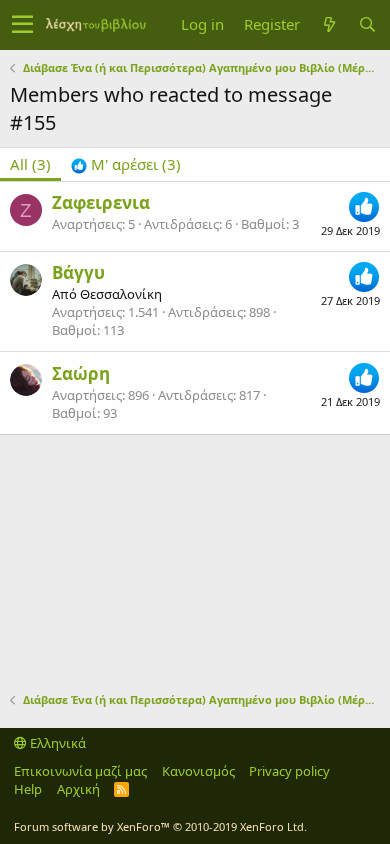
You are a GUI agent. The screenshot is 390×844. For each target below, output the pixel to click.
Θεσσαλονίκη (121, 294)
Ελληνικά (56, 743)
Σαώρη (81, 373)
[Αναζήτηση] (367, 24)
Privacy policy (289, 771)
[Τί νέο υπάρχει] (329, 24)
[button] (22, 25)
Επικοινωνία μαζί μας (80, 771)
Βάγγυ (78, 272)
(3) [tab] (30, 164)
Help (28, 789)
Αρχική (78, 789)
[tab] (126, 164)
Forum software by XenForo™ (160, 826)
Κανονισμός (198, 771)
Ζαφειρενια (101, 202)
